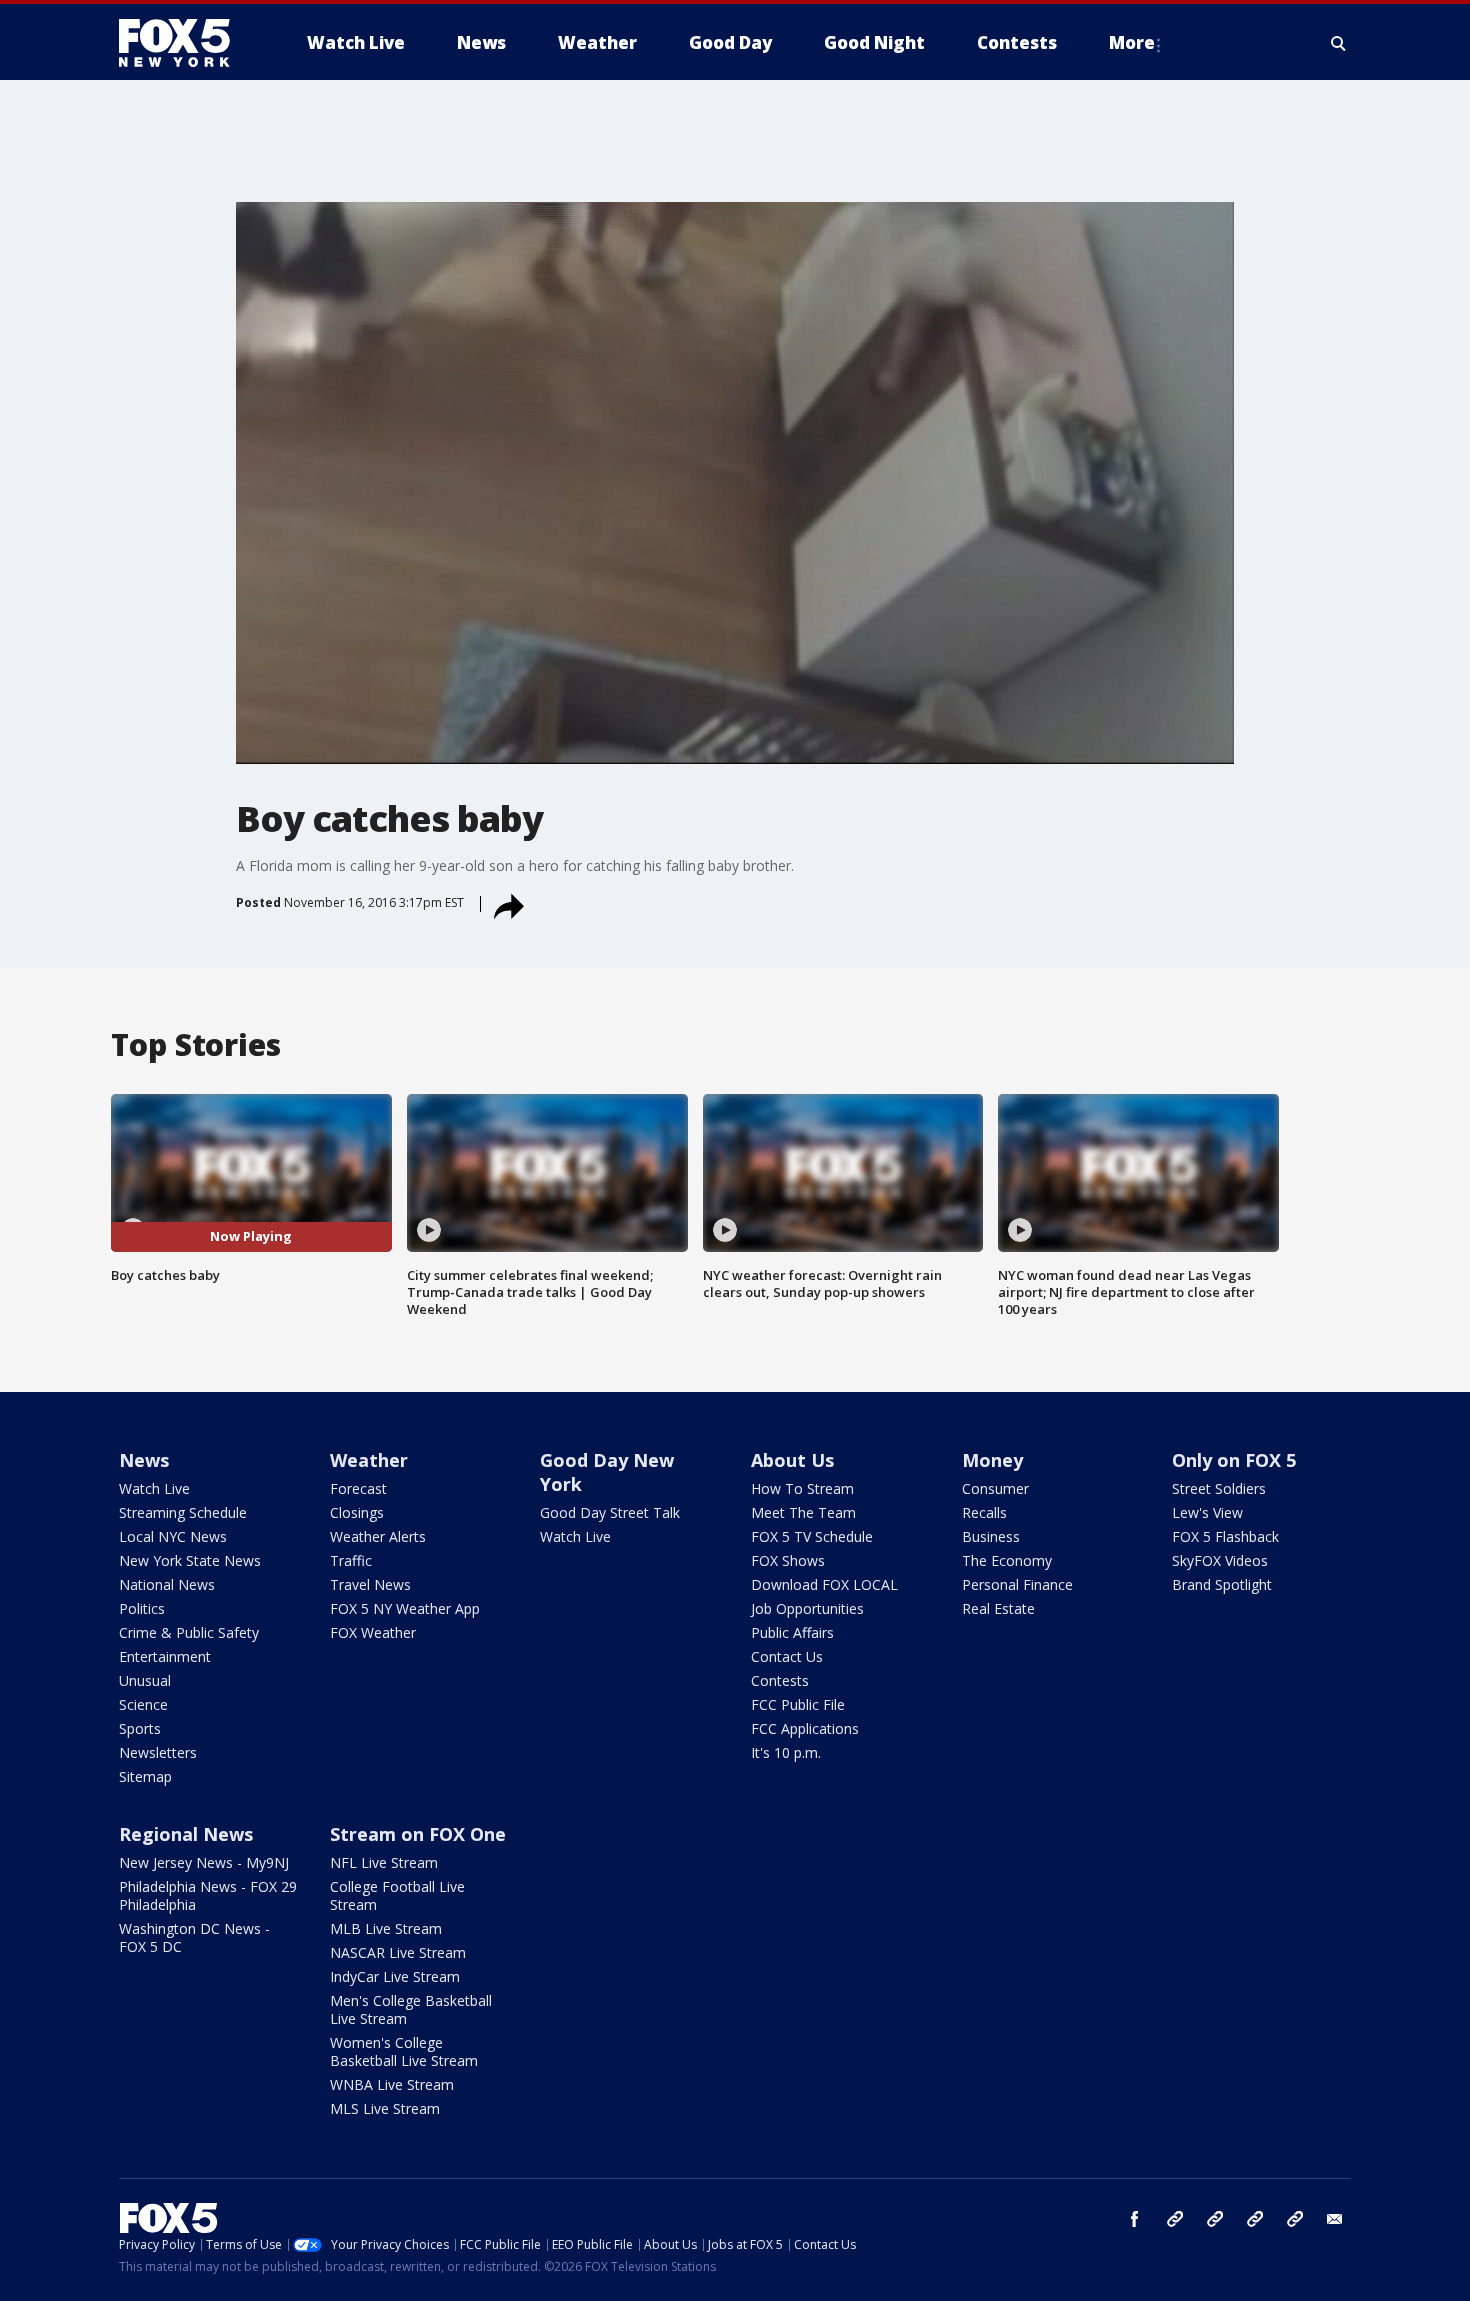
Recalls (984, 1512)
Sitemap (145, 1776)
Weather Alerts (378, 1536)
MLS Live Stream (385, 2108)
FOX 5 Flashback (1225, 1536)
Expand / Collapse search (1339, 43)
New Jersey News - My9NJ (204, 1862)
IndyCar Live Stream (395, 1976)
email (1335, 2219)
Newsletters (158, 1752)
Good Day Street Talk (610, 1512)
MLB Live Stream (386, 1928)
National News (167, 1584)
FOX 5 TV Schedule (812, 1536)
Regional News (186, 1834)
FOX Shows (788, 1560)
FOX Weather (373, 1632)
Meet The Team (803, 1512)
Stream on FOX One (418, 1834)
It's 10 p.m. (786, 1752)
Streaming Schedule (183, 1512)
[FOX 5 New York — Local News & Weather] (185, 43)
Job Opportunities (807, 1608)
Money (992, 1460)
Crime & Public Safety (189, 1632)
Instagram (1175, 2219)
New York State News (190, 1560)
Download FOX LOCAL (824, 1584)
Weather (369, 1460)
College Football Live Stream (397, 1895)
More (1132, 42)
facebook (1135, 2219)
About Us (792, 1460)
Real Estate (998, 1608)
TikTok (1215, 2219)
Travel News (370, 1584)
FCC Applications (805, 1728)
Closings (357, 1512)
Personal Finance (1017, 1584)
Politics (142, 1608)
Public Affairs (792, 1632)
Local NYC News (173, 1536)
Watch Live (154, 1488)
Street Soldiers (1219, 1488)
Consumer (995, 1488)
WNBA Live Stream (392, 2084)
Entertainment (165, 1656)
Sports (140, 1728)
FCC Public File (798, 1704)
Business (991, 1536)
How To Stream (802, 1488)
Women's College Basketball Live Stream (404, 2051)
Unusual (145, 1680)
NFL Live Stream (384, 1862)
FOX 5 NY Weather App (405, 1608)
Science (143, 1704)
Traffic (351, 1560)
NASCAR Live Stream (398, 1952)
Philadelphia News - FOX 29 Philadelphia (208, 1895)
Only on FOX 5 (1234, 1460)
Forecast (358, 1488)
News (144, 1460)
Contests (780, 1680)
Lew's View (1207, 1512)
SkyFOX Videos (1220, 1560)
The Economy (1007, 1560)
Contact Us (787, 1656)
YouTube (1255, 2219)
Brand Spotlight (1222, 1584)
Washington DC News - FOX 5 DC (194, 1937)
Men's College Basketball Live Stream (411, 2009)
